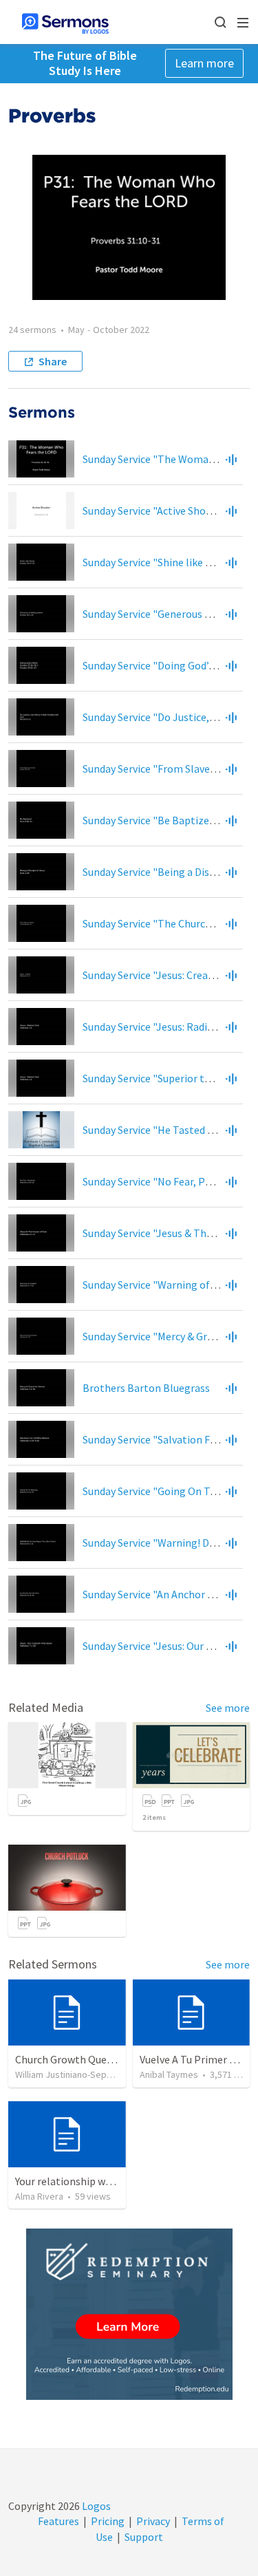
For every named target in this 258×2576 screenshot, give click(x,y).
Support (144, 2537)
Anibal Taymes (169, 2074)
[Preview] (231, 459)
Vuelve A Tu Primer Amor (197, 2059)
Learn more (204, 63)
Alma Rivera (39, 2196)
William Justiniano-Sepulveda (75, 2074)
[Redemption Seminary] (129, 2314)
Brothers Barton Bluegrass (146, 1388)
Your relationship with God (77, 2181)
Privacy (153, 2521)
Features (58, 2521)
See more (228, 1708)
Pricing (108, 2521)
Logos (95, 2506)
